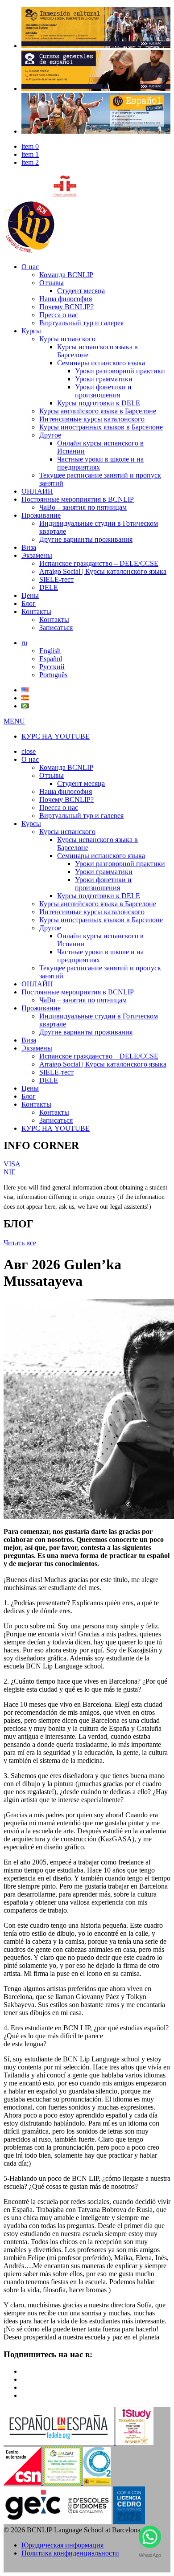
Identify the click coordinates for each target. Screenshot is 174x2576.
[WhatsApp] (150, 2539)
